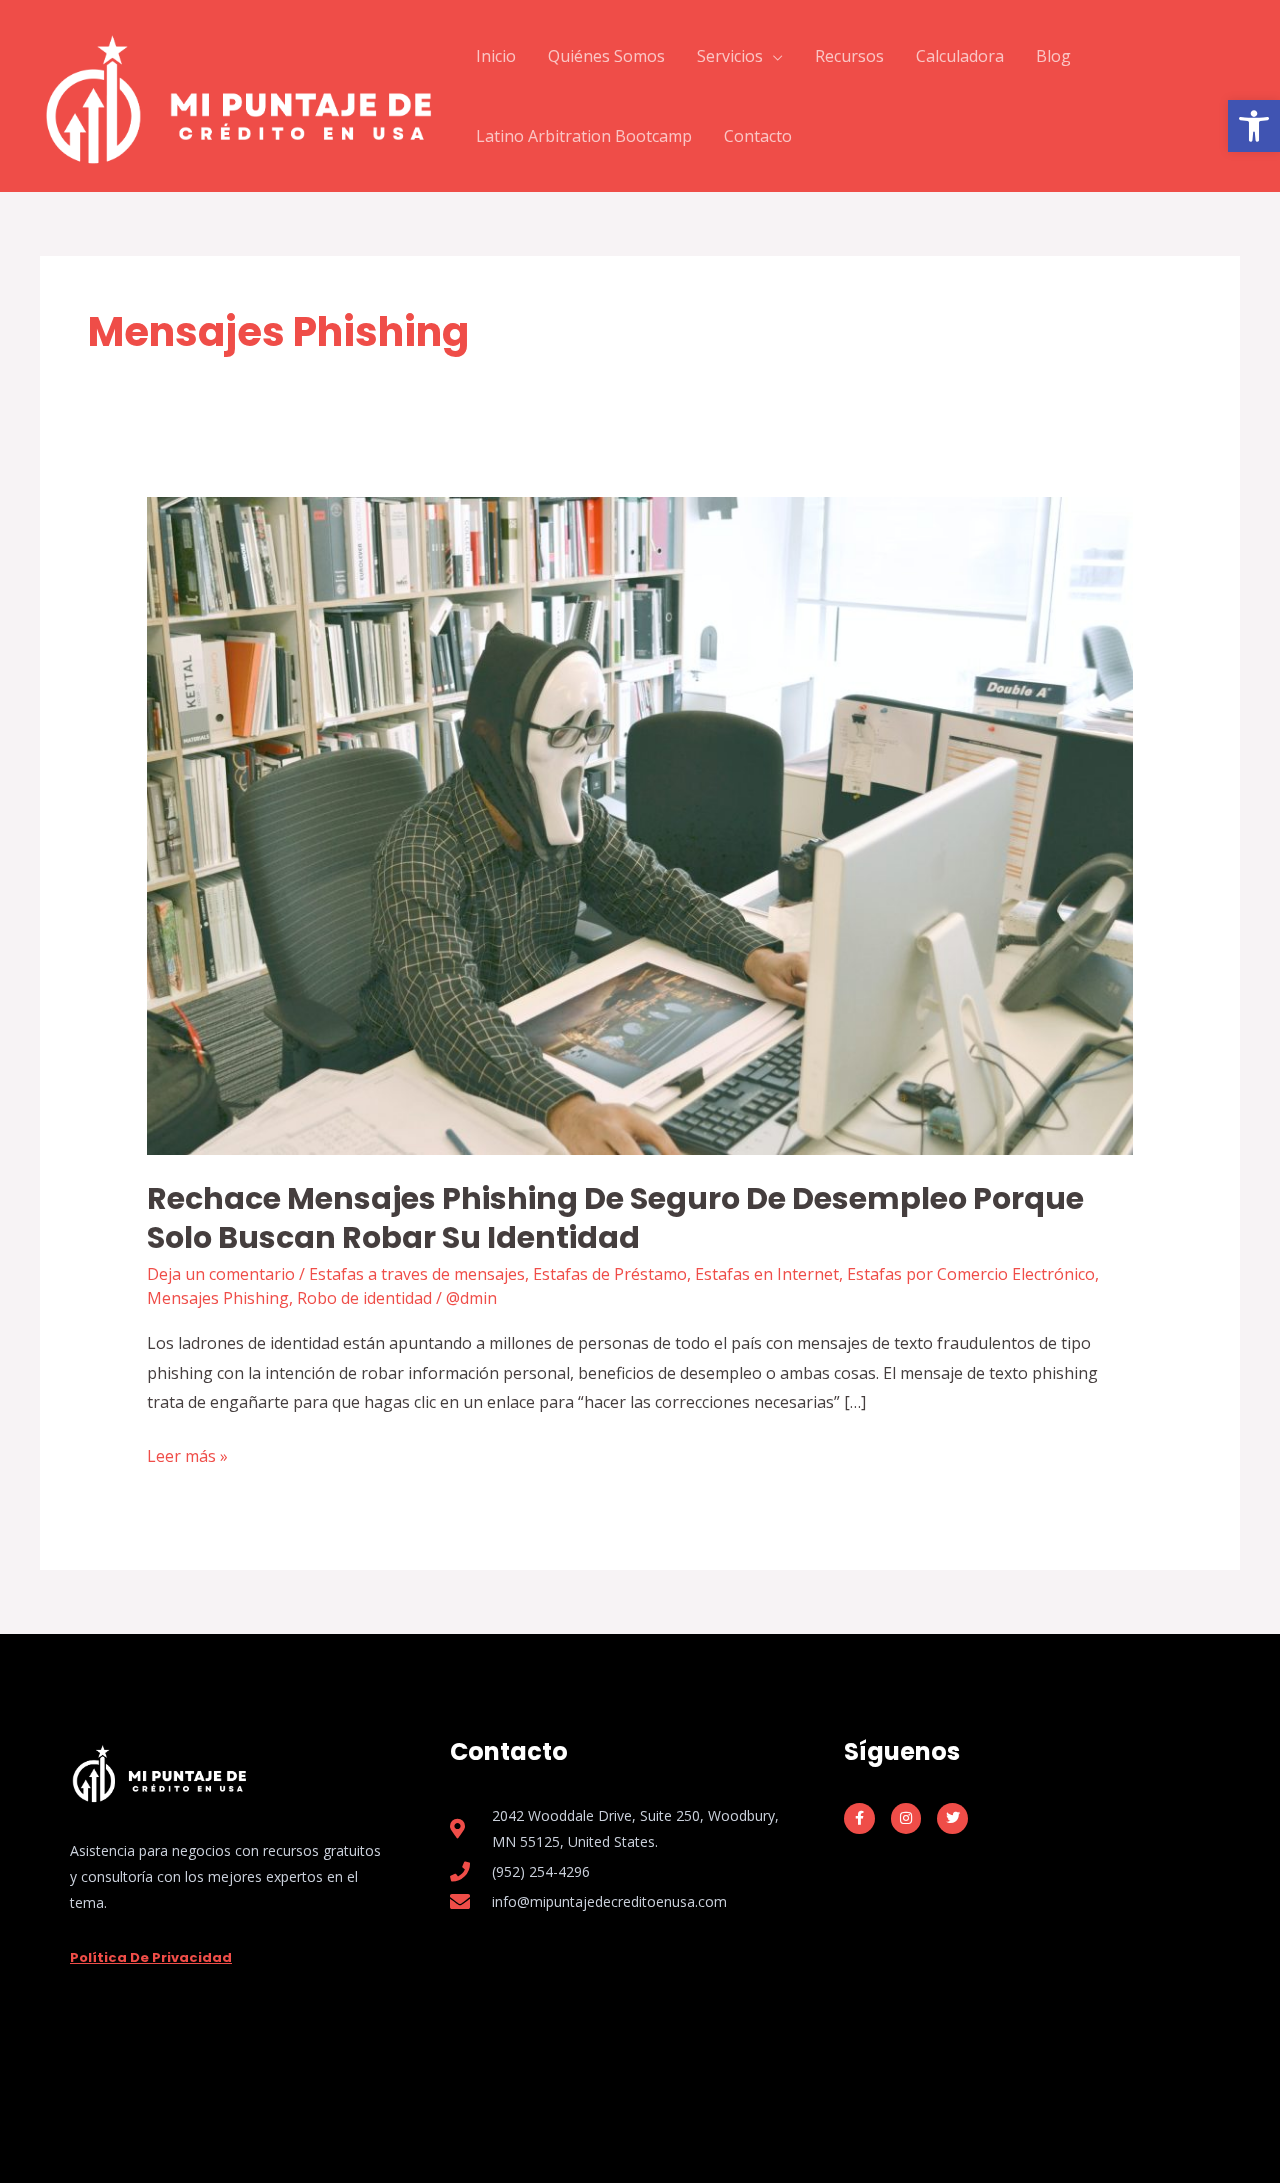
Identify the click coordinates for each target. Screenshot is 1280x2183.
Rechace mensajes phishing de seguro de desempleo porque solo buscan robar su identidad (615, 1218)
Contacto (758, 136)
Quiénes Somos (606, 56)
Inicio (496, 56)
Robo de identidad (364, 1298)
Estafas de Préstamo (610, 1274)
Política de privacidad (151, 1957)
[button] (1254, 126)
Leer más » (187, 1454)
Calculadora (960, 56)
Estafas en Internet (767, 1274)
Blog (1053, 56)
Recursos (849, 56)
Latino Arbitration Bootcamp (584, 136)
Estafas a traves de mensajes (417, 1274)
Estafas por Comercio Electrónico (971, 1274)
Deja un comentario (221, 1274)
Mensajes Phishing (218, 1298)
